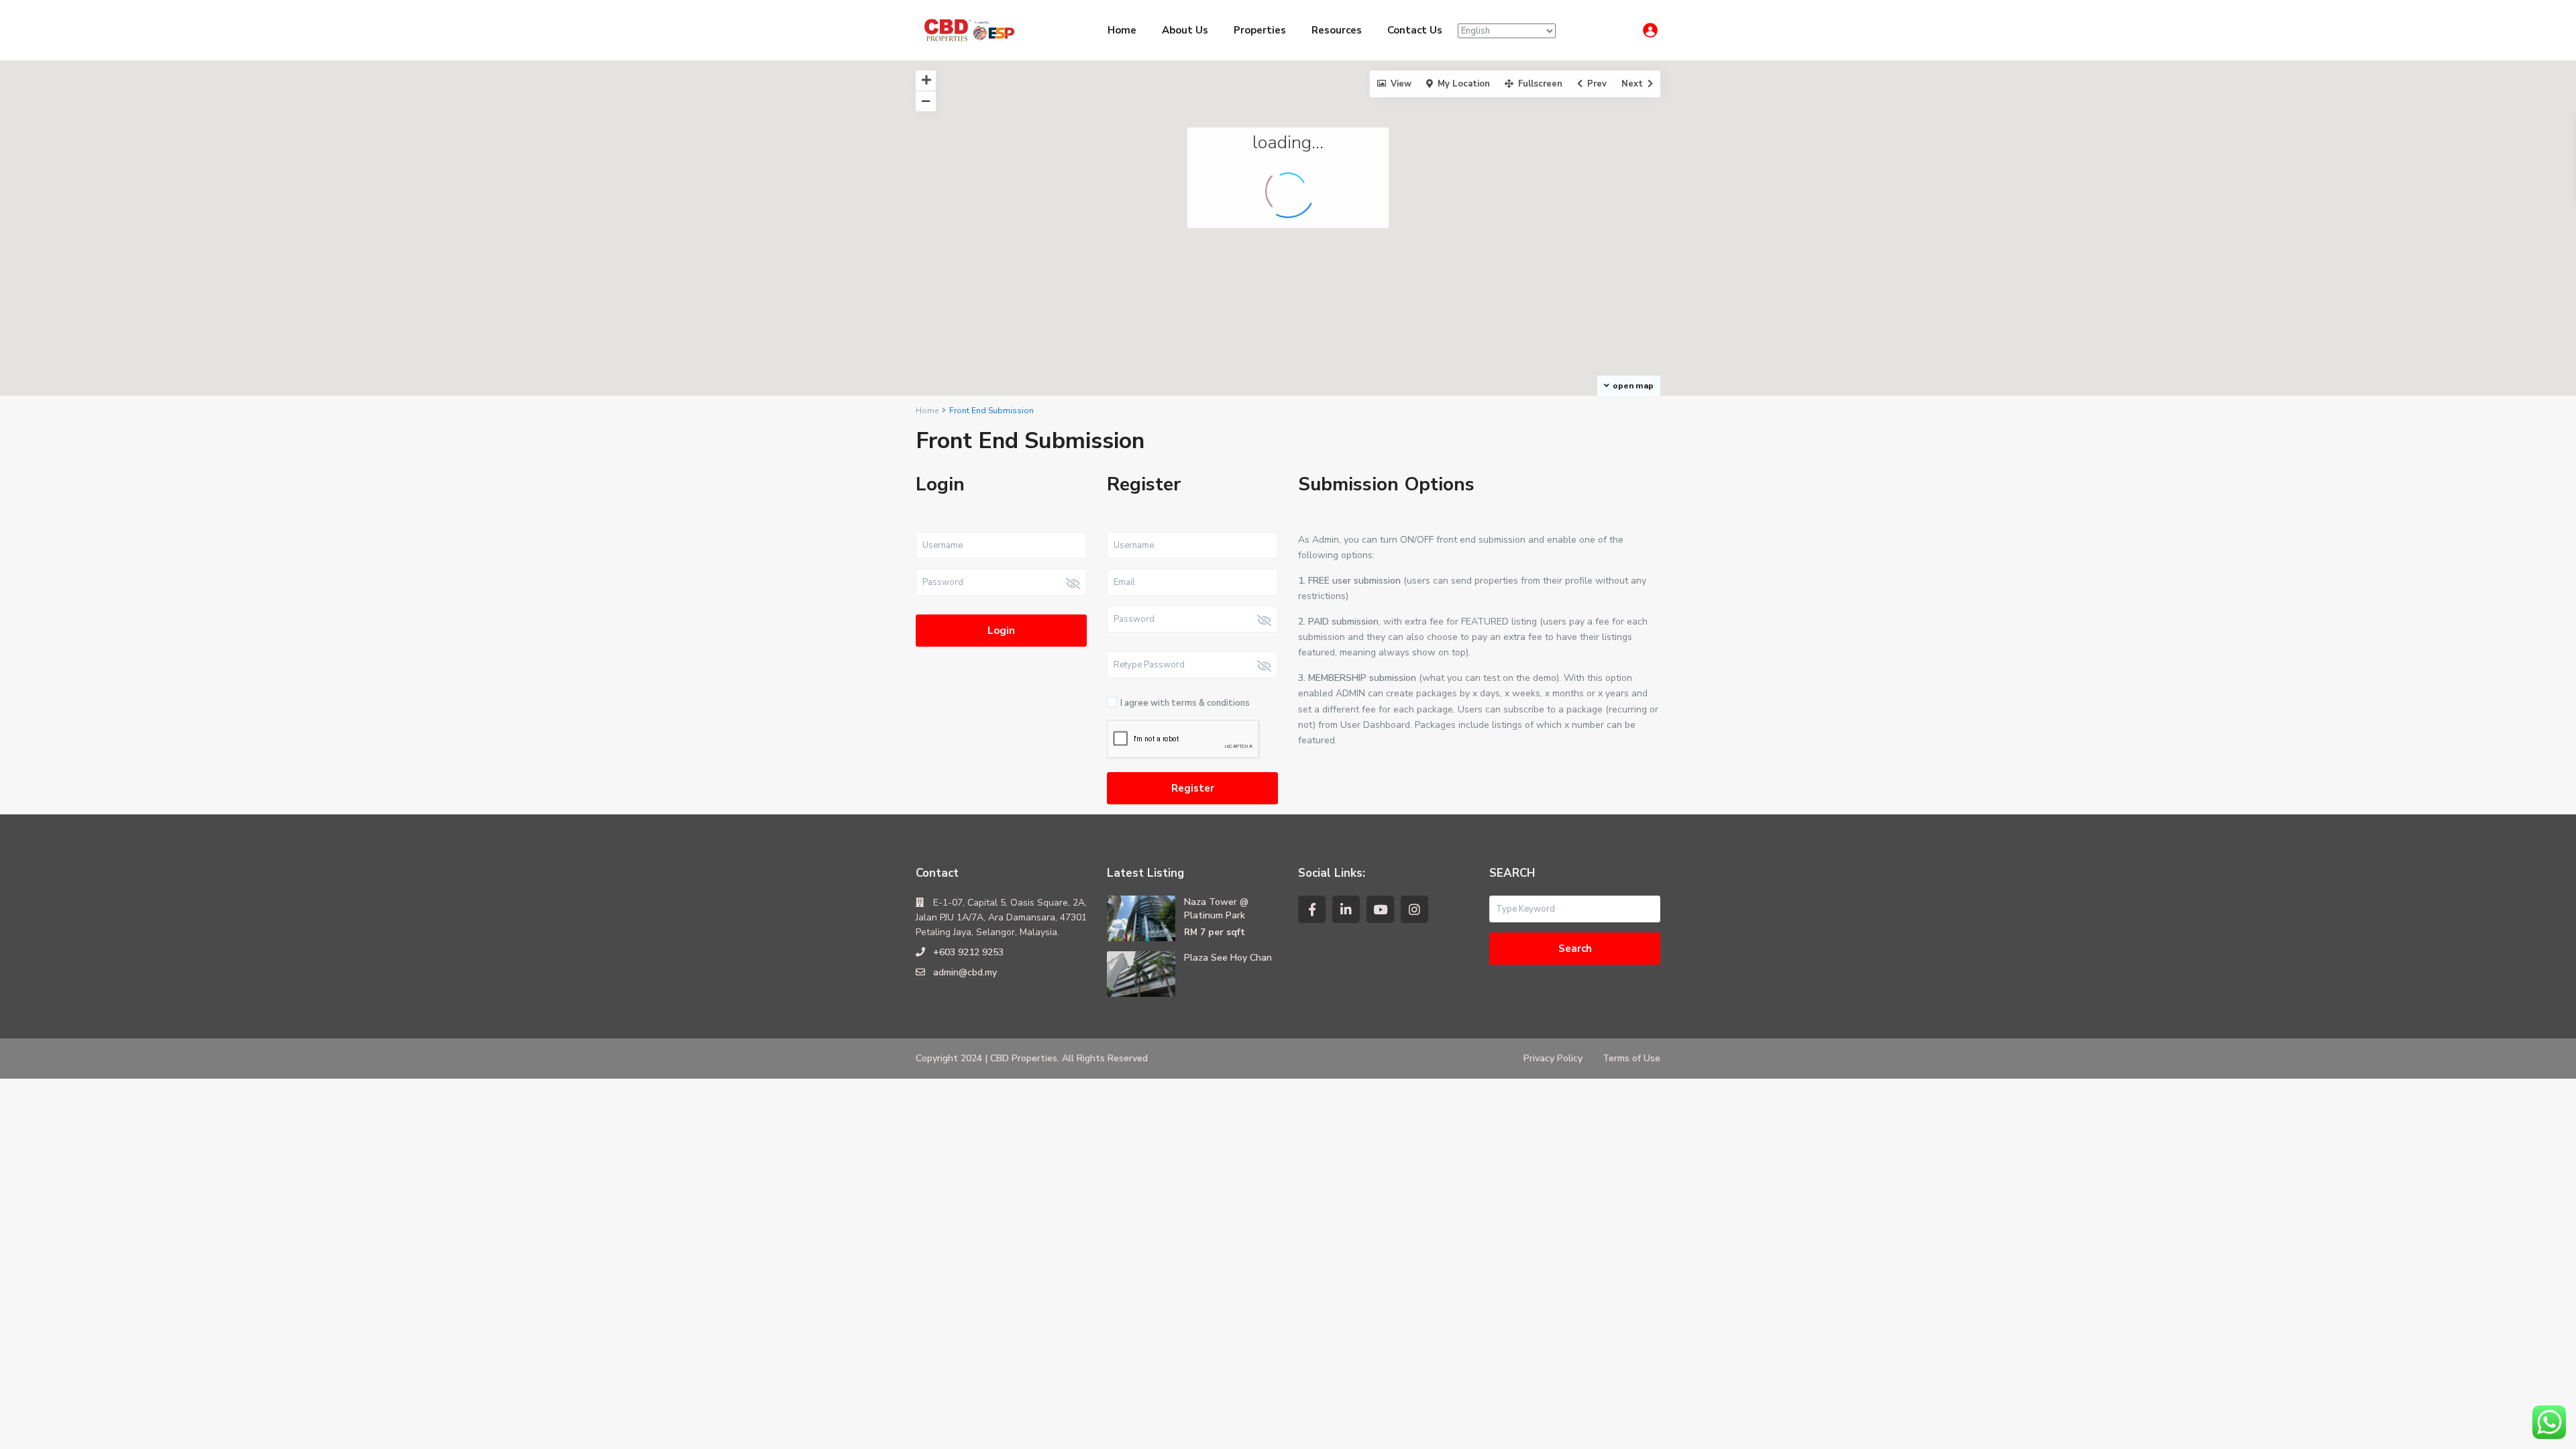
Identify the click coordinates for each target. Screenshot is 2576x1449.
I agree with (1185, 703)
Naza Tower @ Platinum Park (1216, 909)
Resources (1337, 30)
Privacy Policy (1553, 1058)
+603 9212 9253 (968, 952)
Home (1122, 30)
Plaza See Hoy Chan (1228, 958)
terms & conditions (1211, 703)
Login (1001, 631)
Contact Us (1415, 30)
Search (1575, 949)
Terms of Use (1631, 1058)
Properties (1260, 30)
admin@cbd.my (965, 972)
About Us (1185, 30)
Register (1193, 788)
